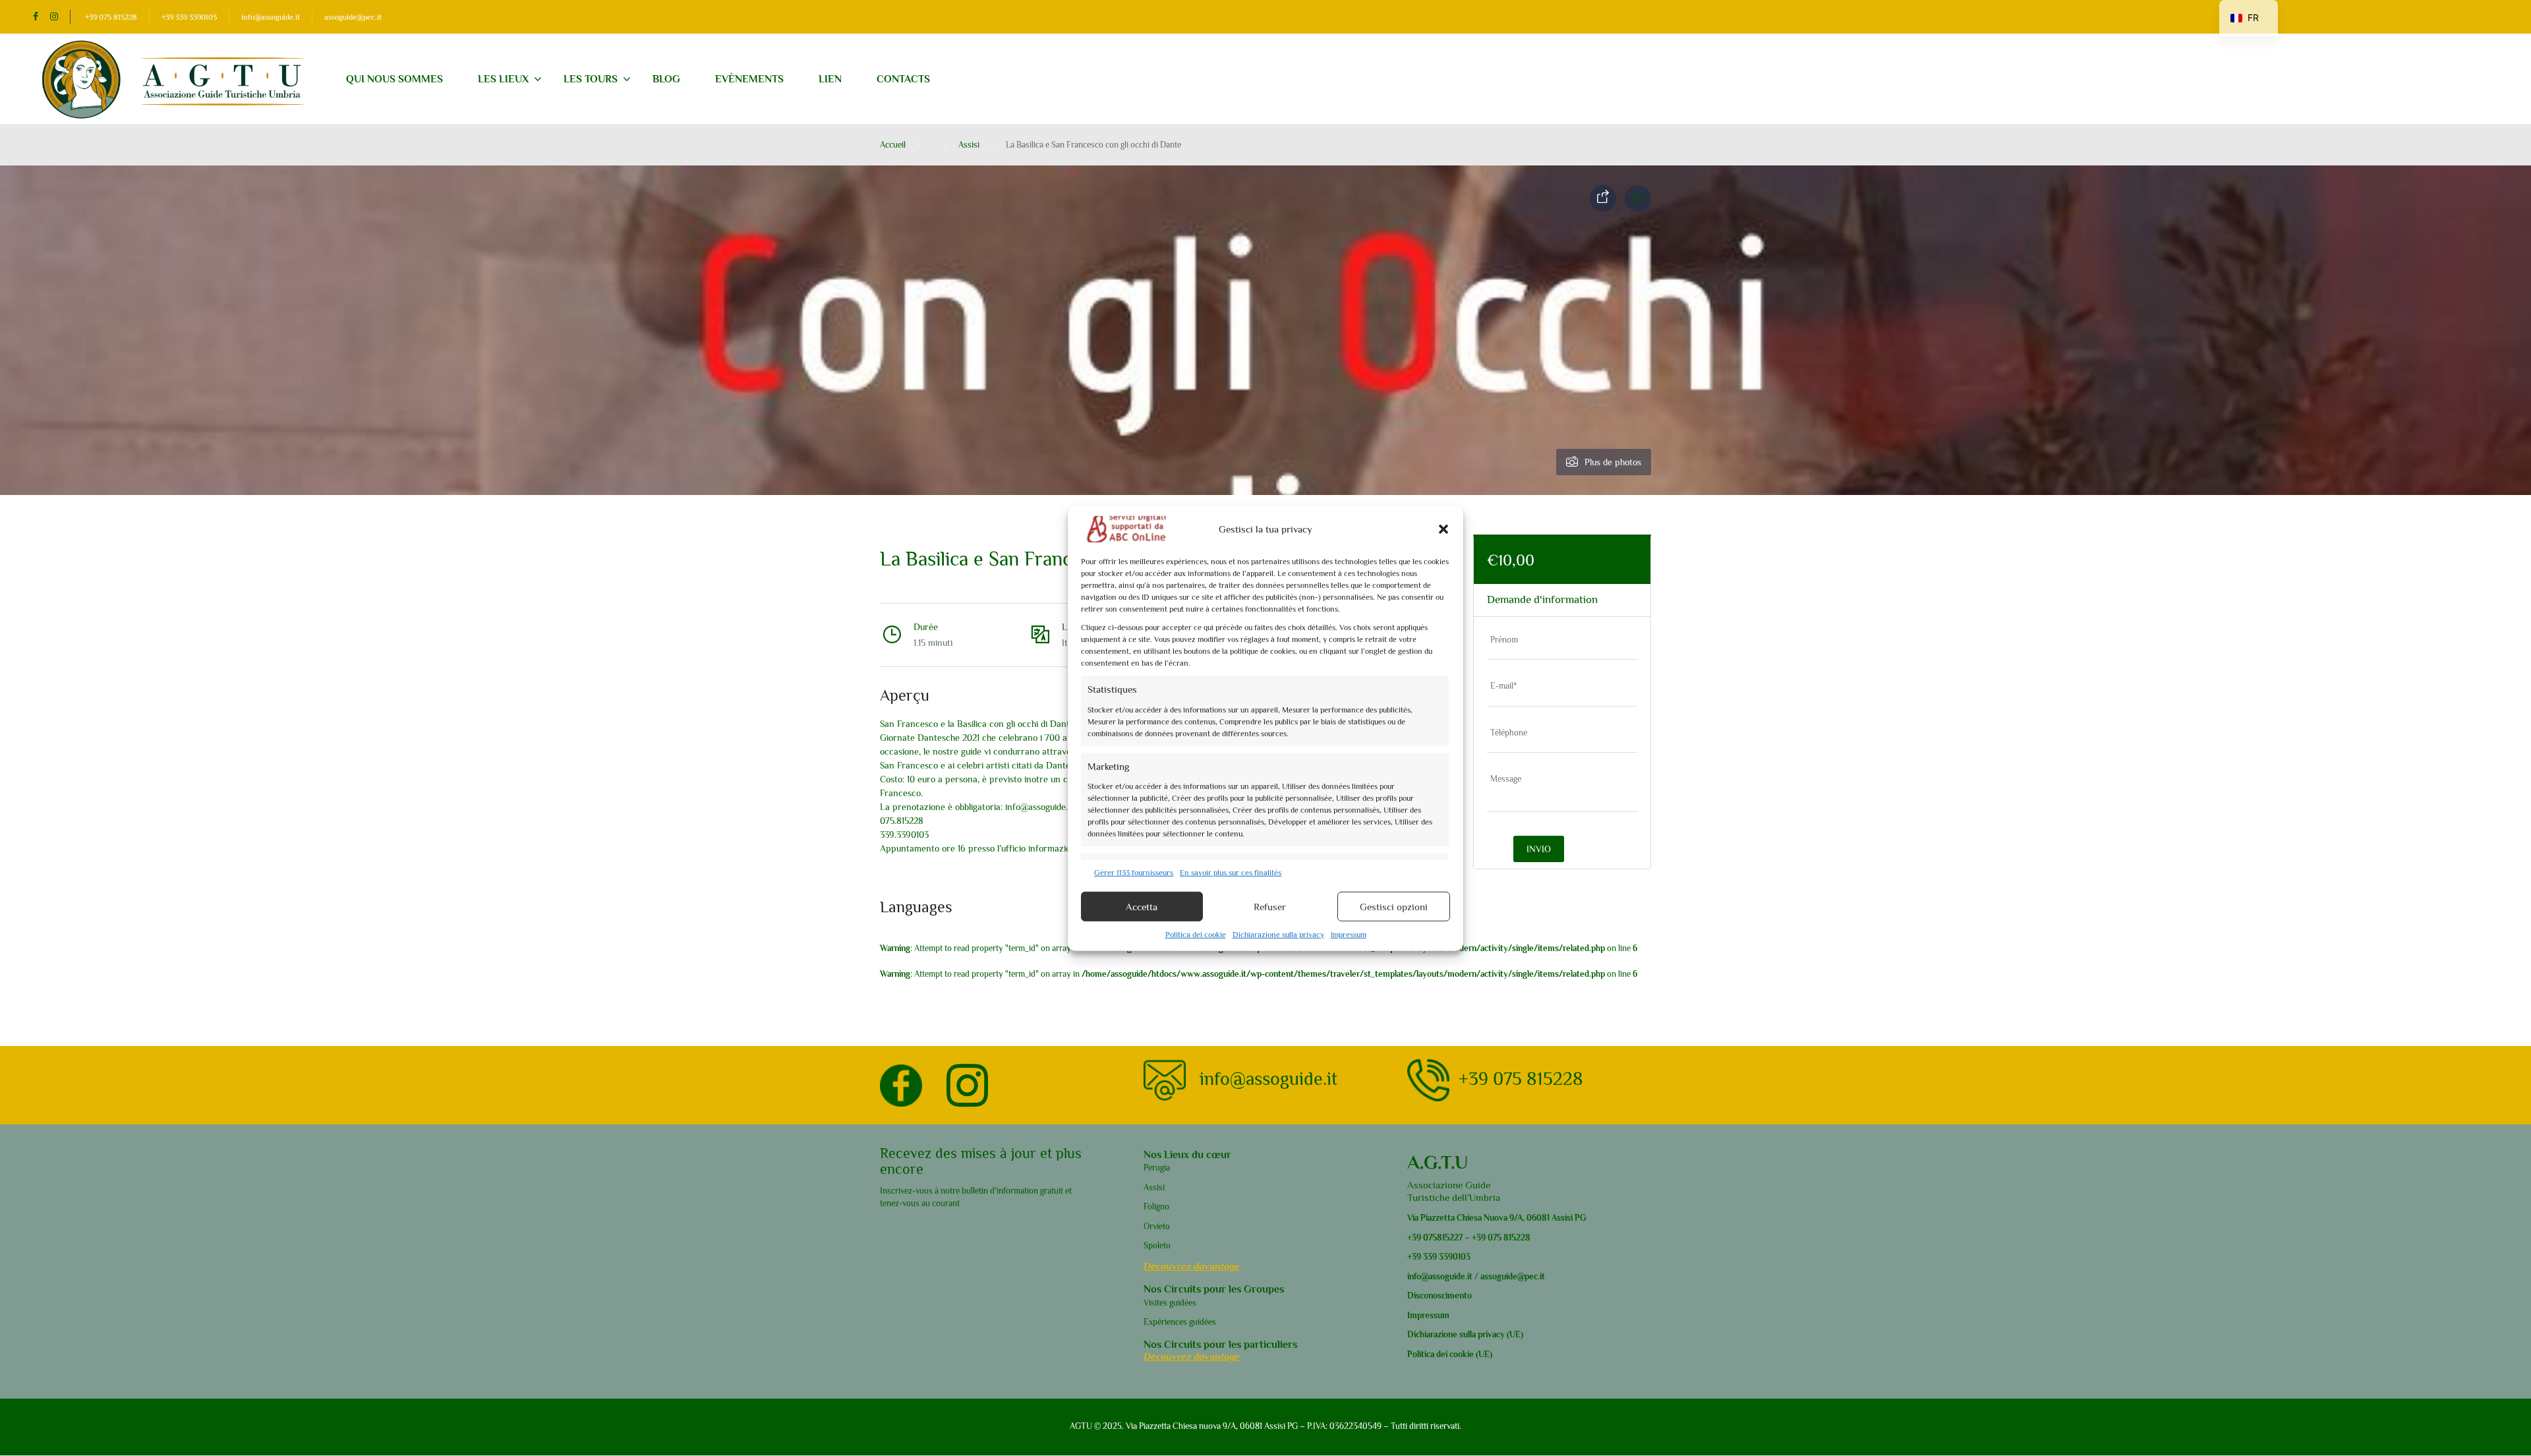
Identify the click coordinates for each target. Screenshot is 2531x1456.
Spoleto (1157, 1245)
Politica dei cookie (1196, 934)
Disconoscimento (1440, 1296)
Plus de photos (1613, 462)
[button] (1443, 529)
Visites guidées (1170, 1303)
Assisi (969, 145)
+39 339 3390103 (189, 17)
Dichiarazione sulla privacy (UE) (1465, 1334)
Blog (666, 79)
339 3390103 (1446, 1257)
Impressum (1349, 934)
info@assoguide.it (271, 17)
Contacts (903, 79)
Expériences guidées (1180, 1322)
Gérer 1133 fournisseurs (1134, 872)
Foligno (1156, 1207)
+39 (1414, 1238)
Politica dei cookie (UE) (1450, 1354)
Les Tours (591, 79)
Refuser (1270, 906)
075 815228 (1509, 1238)
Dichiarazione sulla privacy (1278, 934)
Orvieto (1157, 1226)
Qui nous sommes (394, 79)
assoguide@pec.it (353, 17)
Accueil (893, 145)
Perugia (1157, 1168)
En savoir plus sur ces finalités (1231, 872)
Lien (830, 79)
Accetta (1142, 906)
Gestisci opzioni (1394, 906)
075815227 (1442, 1238)
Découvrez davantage (1192, 1266)
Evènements (749, 79)
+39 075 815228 (111, 17)
